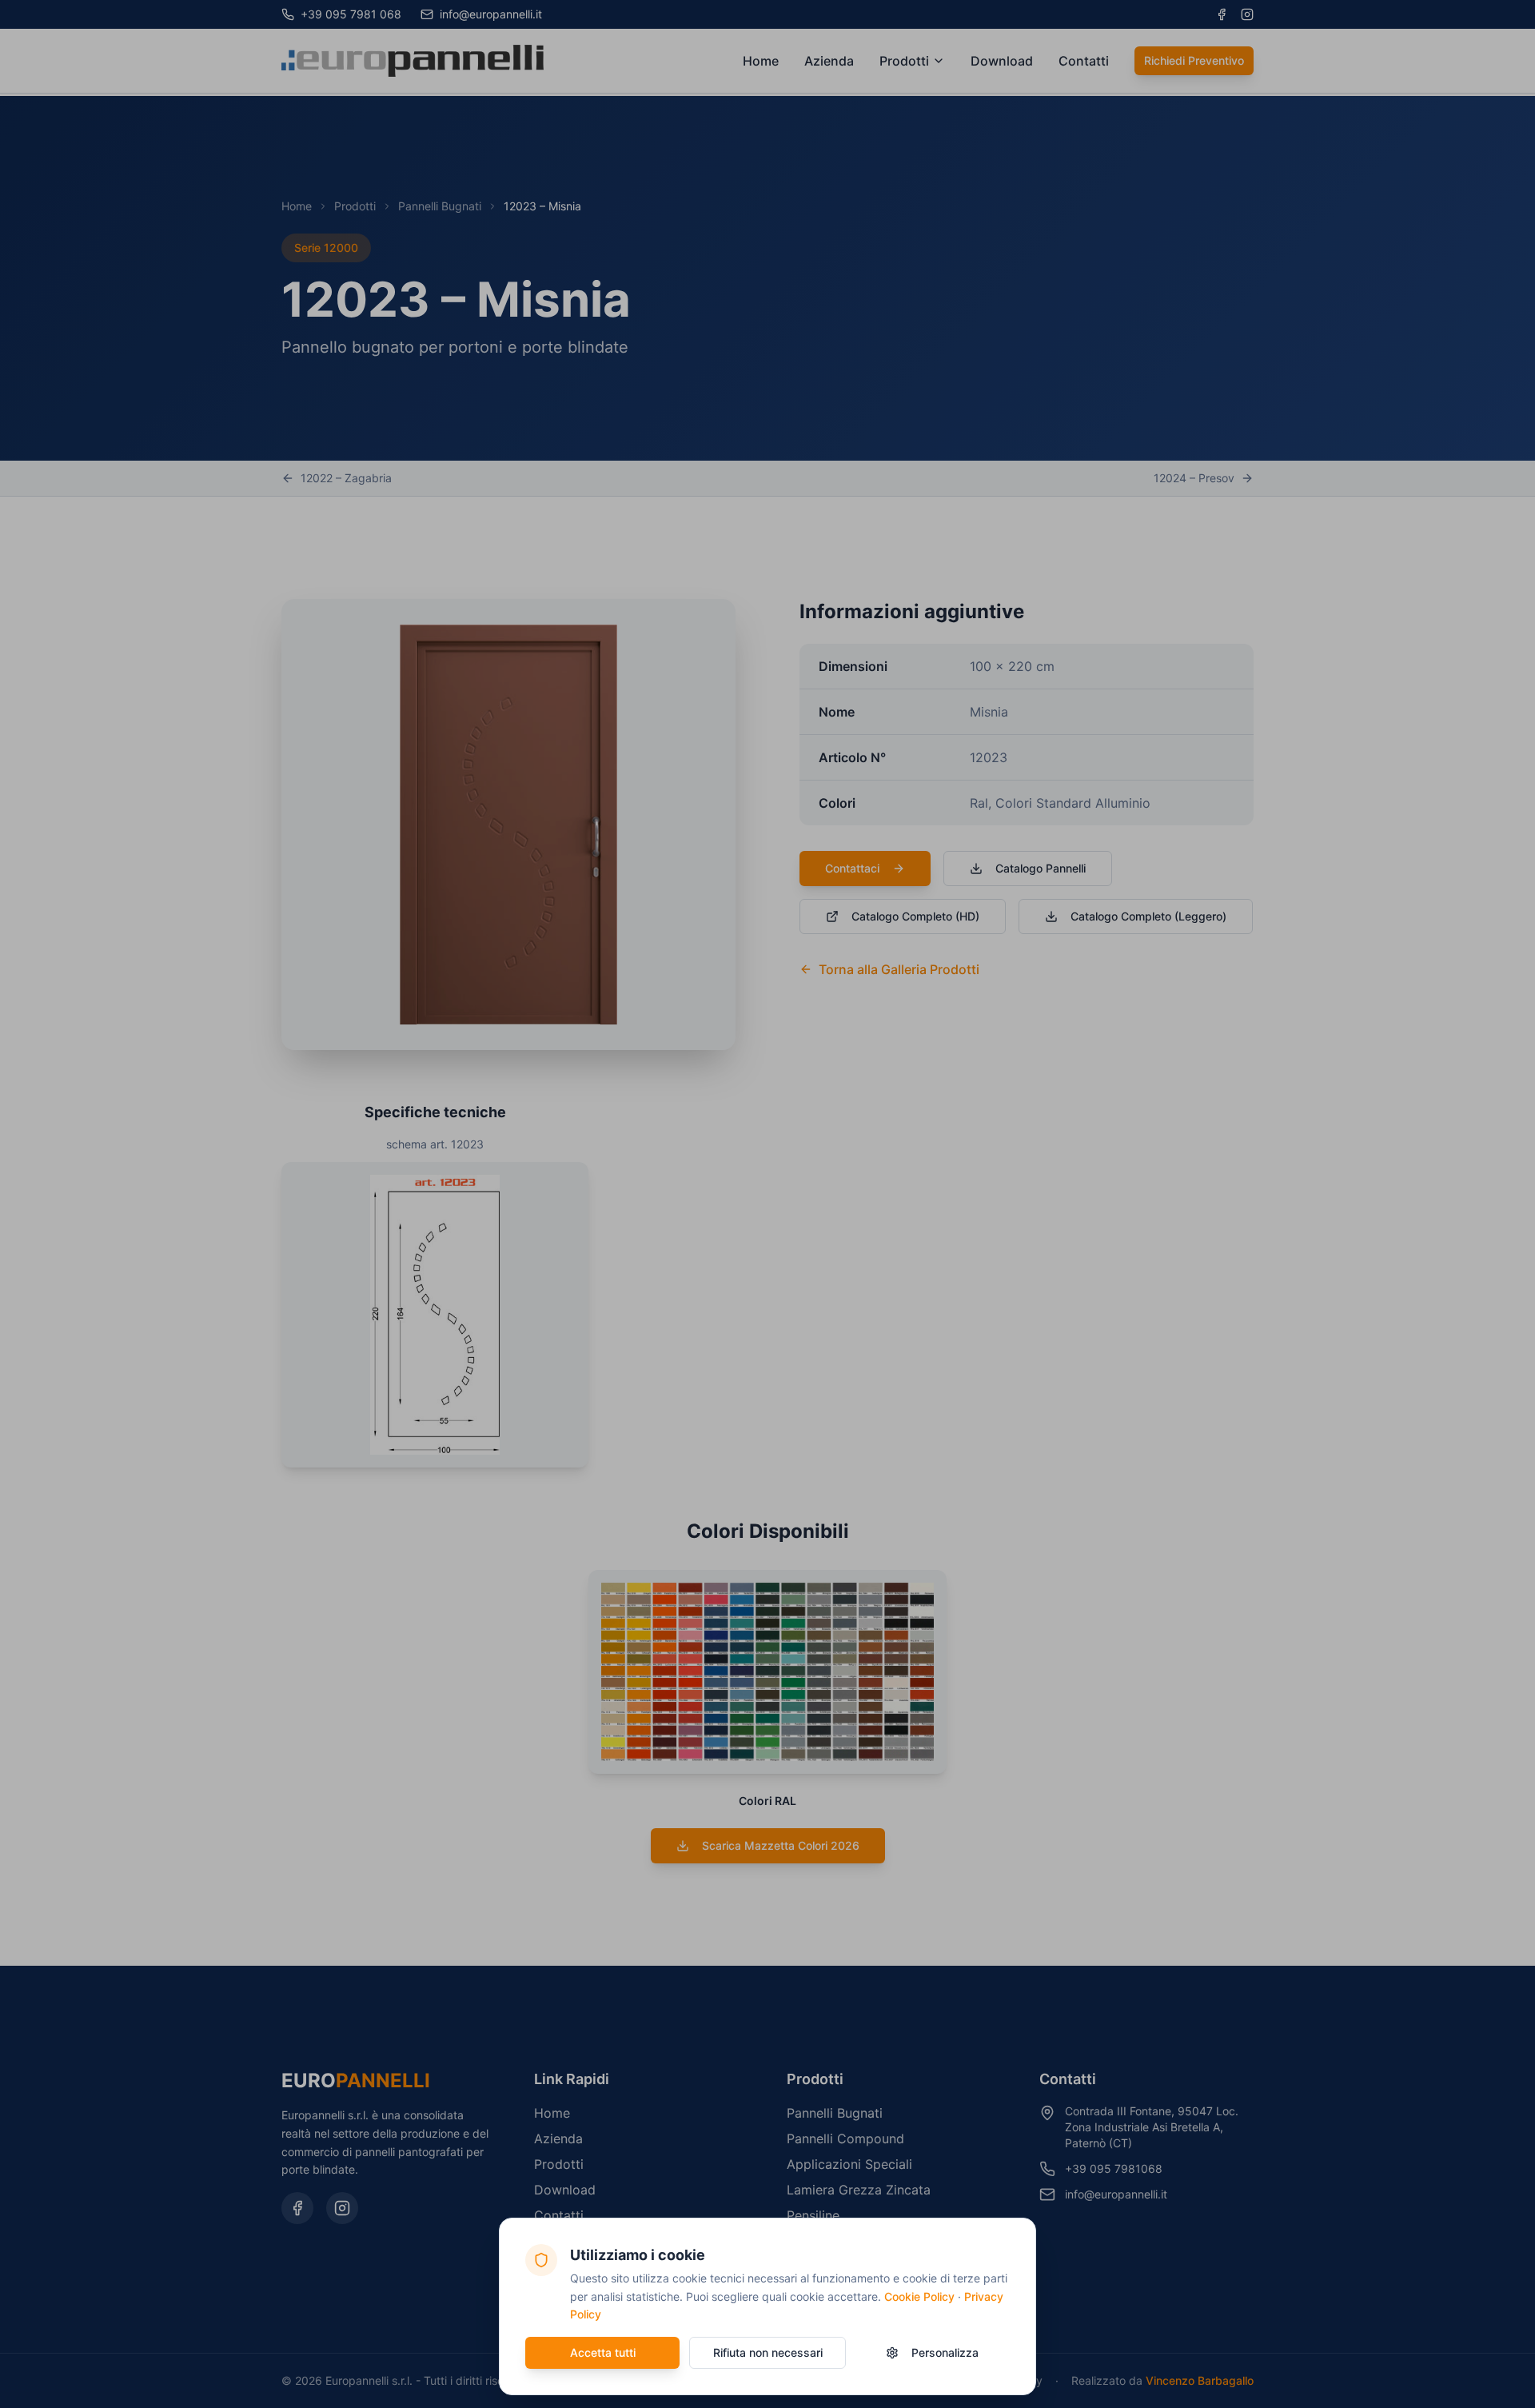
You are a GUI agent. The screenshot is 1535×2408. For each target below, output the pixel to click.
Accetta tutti (603, 2352)
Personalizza (945, 2352)
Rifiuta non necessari (768, 2352)
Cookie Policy (919, 2296)
